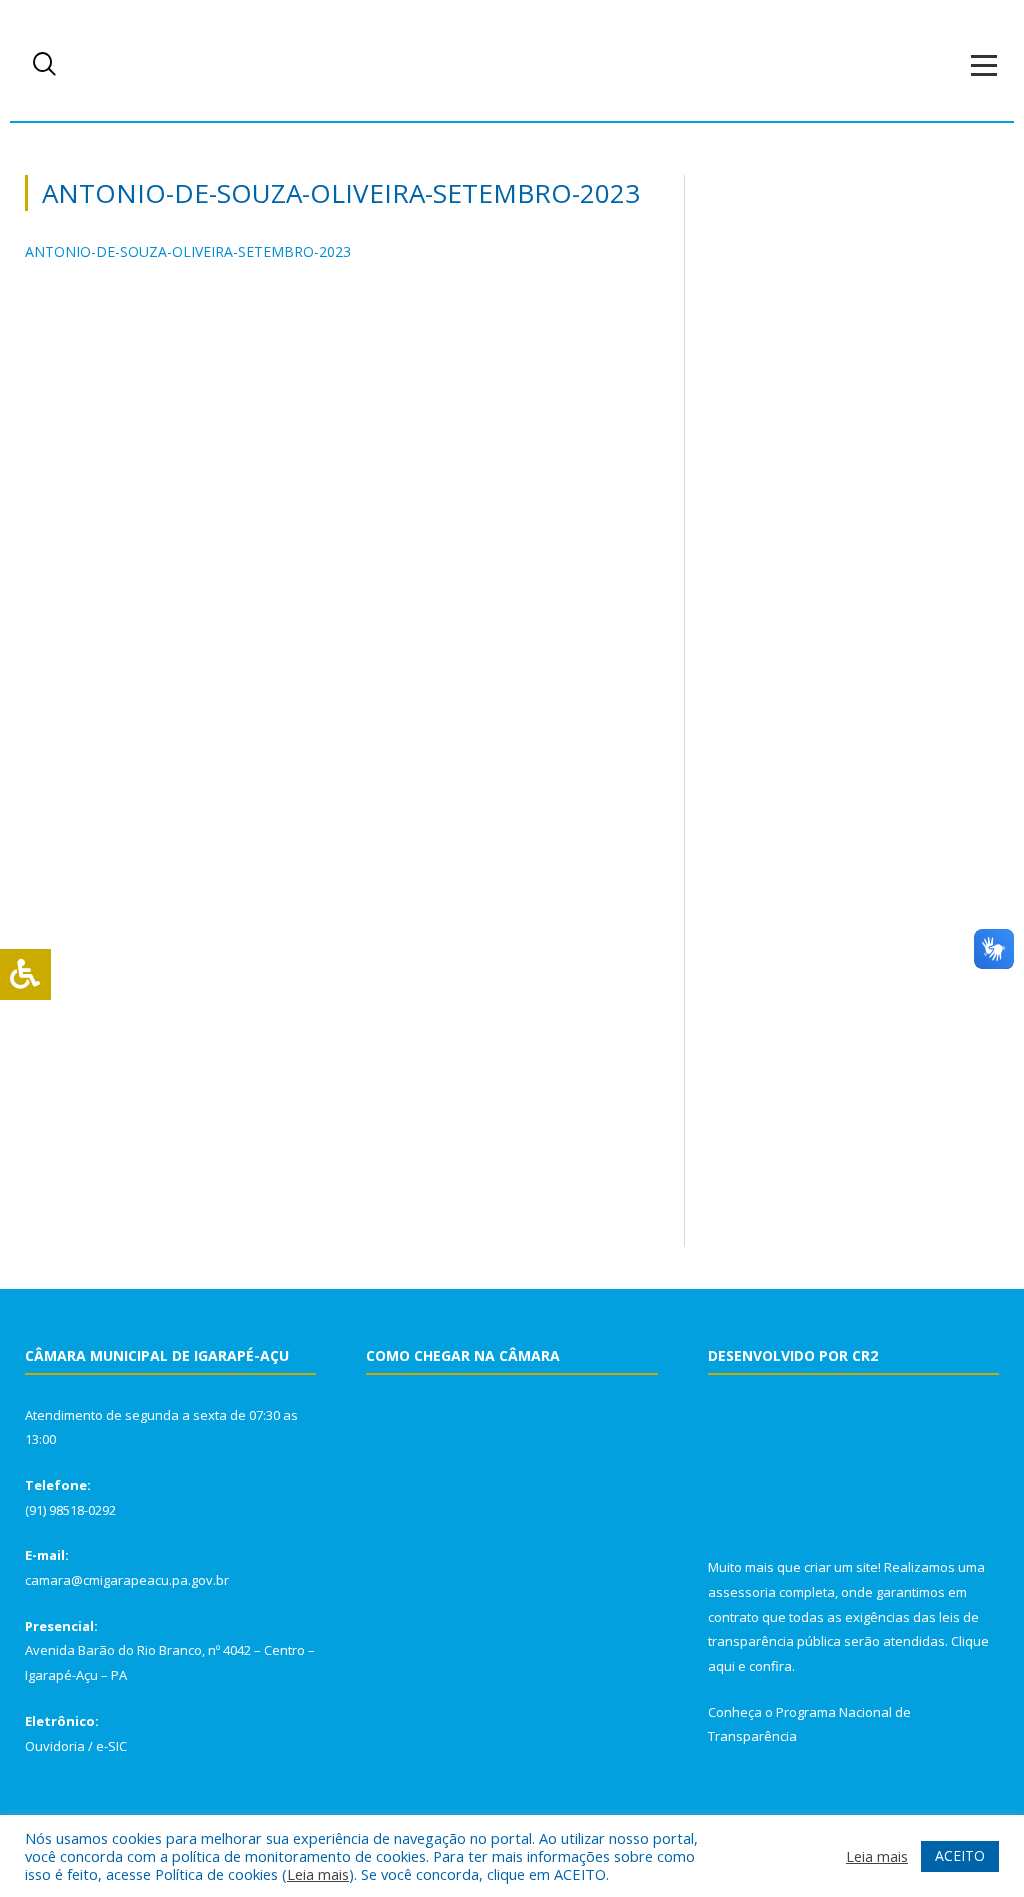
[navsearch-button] (45, 65)
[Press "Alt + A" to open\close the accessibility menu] (25, 974)
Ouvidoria (55, 1746)
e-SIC (111, 1746)
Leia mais (318, 1874)
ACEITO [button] (960, 1855)
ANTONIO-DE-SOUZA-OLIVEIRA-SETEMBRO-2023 (188, 251)
